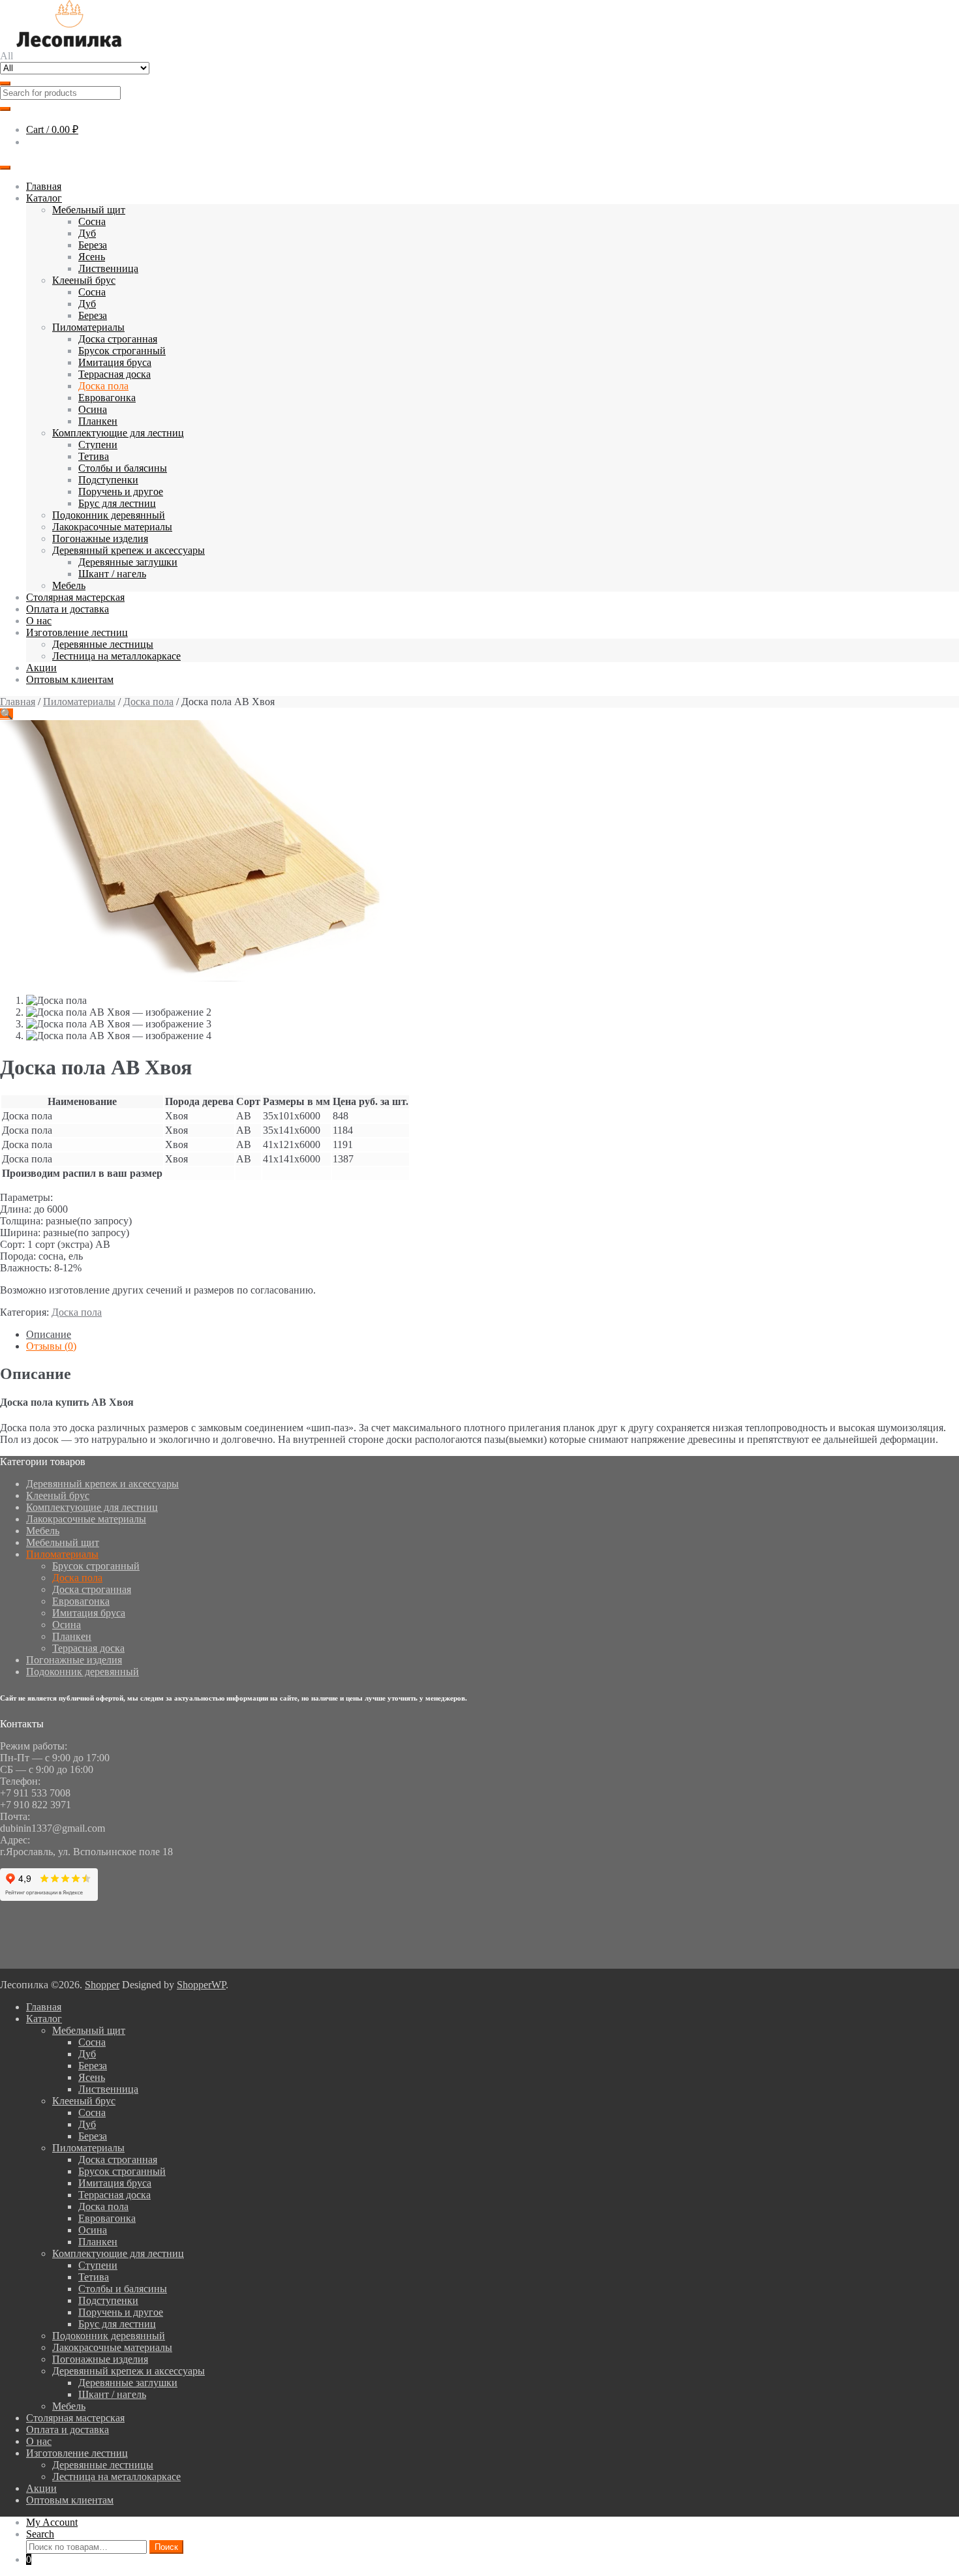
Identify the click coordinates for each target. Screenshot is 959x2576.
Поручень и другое (121, 492)
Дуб (87, 233)
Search (40, 2534)
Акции (41, 668)
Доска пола (103, 386)
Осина (93, 409)
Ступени (98, 445)
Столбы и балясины (123, 468)
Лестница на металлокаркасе (116, 656)
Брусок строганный (122, 351)
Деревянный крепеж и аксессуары (129, 550)
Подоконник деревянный (109, 515)
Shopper (102, 1985)
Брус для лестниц (117, 503)
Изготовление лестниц (77, 632)
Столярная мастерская (75, 597)
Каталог (44, 198)
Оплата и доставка (68, 609)
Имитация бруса (115, 362)
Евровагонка (107, 398)
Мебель (69, 585)
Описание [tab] (49, 1334)
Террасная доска (114, 374)
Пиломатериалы (88, 327)
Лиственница (108, 268)
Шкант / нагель (112, 574)
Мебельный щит (89, 210)
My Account (52, 2522)
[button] (7, 714)
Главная (44, 186)
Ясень (92, 257)
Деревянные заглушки (128, 562)
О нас (39, 621)
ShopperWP (201, 1985)
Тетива (94, 456)
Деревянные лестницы (103, 644)
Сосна (92, 221)
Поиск (166, 2547)
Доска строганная (118, 339)
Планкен (98, 421)
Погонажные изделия (100, 538)
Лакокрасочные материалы (112, 527)
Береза (93, 245)
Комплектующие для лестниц (118, 433)
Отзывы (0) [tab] (51, 1346)
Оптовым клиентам (70, 679)
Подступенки (108, 480)
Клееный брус (84, 280)
